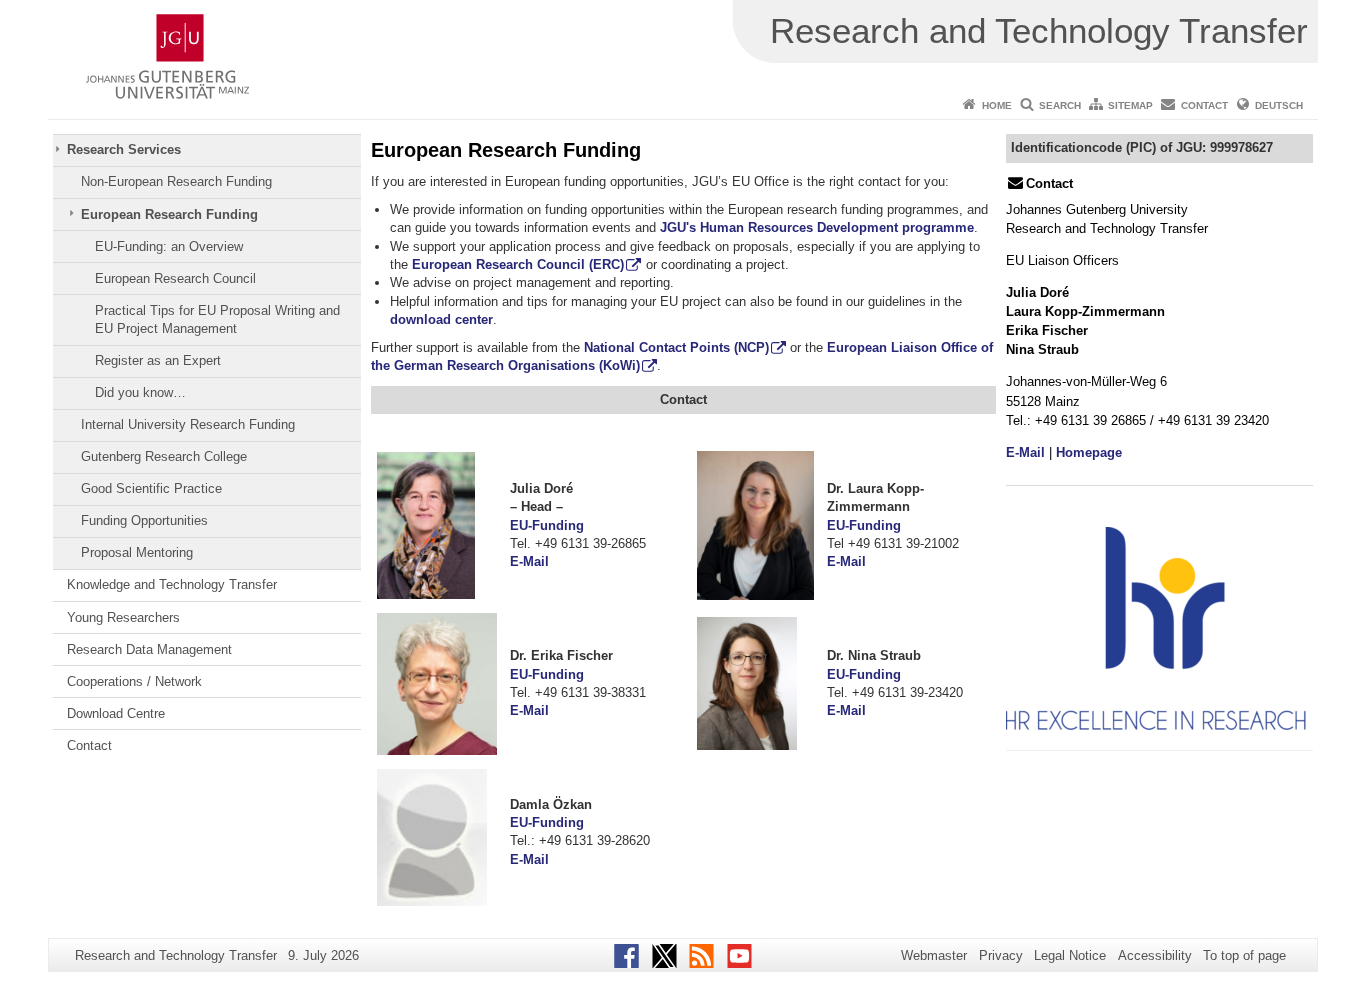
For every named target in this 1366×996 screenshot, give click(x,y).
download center (441, 319)
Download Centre (116, 713)
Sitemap (1130, 105)
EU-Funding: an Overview (169, 246)
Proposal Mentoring (137, 552)
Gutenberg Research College (164, 456)
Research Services (124, 149)
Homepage (1089, 452)
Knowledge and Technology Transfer (172, 584)
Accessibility (1155, 955)
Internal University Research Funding (188, 424)
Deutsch (1279, 105)
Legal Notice (1070, 955)
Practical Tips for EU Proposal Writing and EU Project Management (217, 319)
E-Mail (529, 561)
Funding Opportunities (144, 520)
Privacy (1001, 955)
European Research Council (175, 278)
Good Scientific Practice (151, 488)
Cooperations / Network (134, 681)
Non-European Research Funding (176, 181)
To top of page (1244, 955)
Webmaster (934, 955)
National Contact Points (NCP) (676, 347)
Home (997, 105)
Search (1060, 105)
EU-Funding (547, 525)
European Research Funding (169, 214)
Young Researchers (123, 617)
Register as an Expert (158, 360)
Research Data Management (149, 649)
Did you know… (140, 392)
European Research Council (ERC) (518, 264)
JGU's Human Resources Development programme (817, 227)
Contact (1204, 105)
